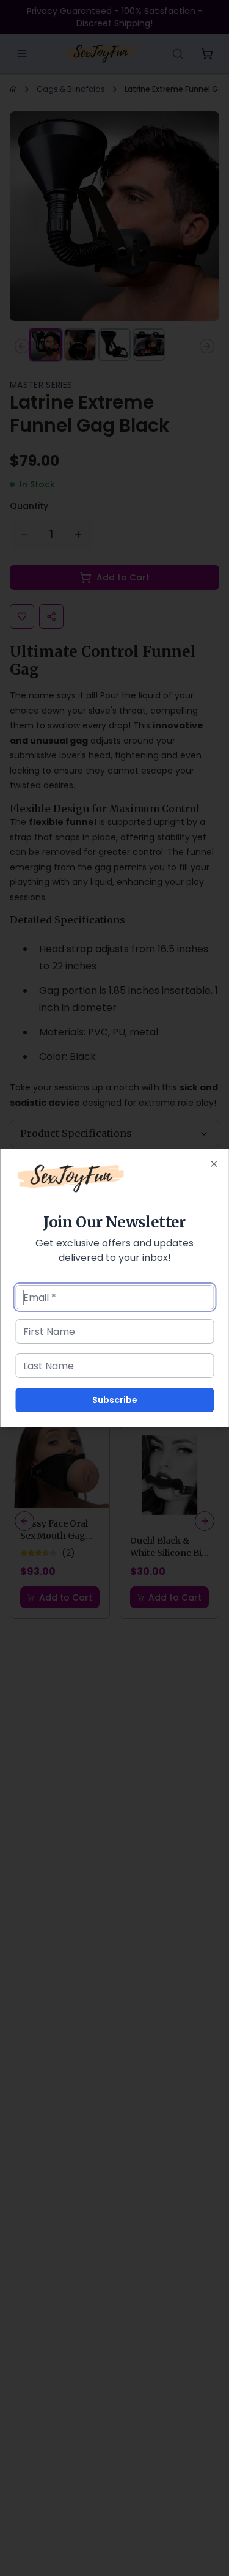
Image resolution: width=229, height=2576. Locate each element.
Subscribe (115, 1400)
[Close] (214, 1164)
